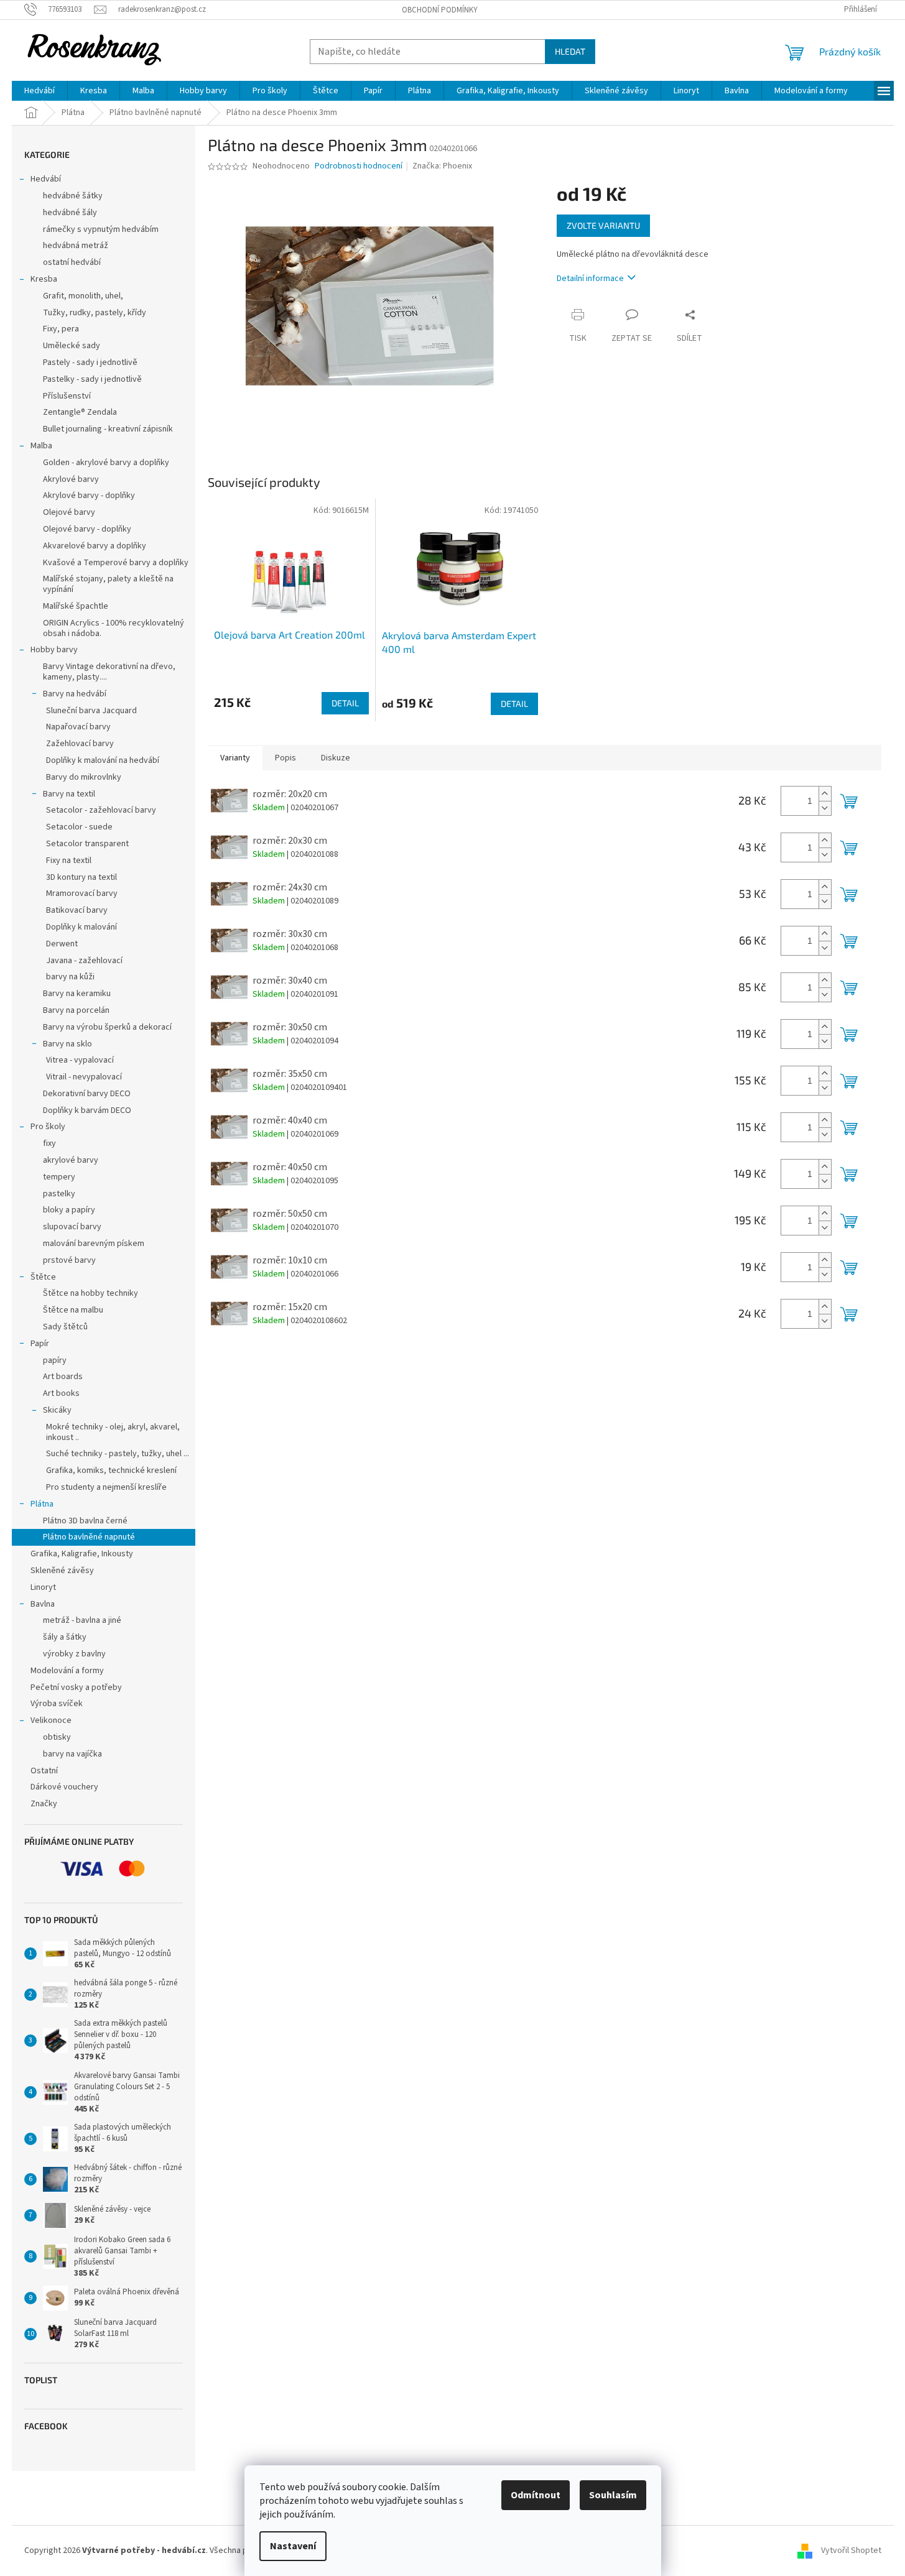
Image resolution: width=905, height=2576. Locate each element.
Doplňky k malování (81, 927)
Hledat (570, 51)
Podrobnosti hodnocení (359, 166)
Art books (61, 1393)
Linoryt (43, 1587)
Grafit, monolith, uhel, (83, 296)
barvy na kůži (70, 977)
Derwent (62, 944)
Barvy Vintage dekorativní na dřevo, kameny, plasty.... (109, 672)
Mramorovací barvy (82, 893)
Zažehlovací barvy (80, 744)
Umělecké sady (72, 346)
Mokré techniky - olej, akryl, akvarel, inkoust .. (113, 1432)
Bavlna (43, 1604)
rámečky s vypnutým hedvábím (101, 229)
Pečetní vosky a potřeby (76, 1687)
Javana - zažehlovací (84, 961)
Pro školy (48, 1127)
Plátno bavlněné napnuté (89, 1537)
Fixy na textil (69, 861)
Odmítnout (536, 2495)
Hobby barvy (54, 650)
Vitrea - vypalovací (80, 1060)
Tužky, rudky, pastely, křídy (95, 313)
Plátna (42, 1504)
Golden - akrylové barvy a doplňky (106, 463)
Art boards (63, 1377)
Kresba (44, 279)
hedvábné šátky (73, 196)
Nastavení (293, 2546)
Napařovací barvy (78, 727)
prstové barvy (69, 1260)
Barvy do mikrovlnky (84, 777)
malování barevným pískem (94, 1244)
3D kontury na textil (81, 877)
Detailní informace (590, 279)
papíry (55, 1360)
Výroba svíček (57, 1704)
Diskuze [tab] (336, 758)
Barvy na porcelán (76, 1010)
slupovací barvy (72, 1227)
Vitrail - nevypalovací (84, 1077)
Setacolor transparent (87, 844)
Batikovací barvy (77, 910)
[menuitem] (39, 91)
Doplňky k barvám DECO (87, 1110)
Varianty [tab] (235, 758)
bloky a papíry (69, 1210)
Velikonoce (51, 1720)
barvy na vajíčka (72, 1754)
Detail (345, 703)
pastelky (59, 1194)
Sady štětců (65, 1327)
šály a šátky (65, 1637)
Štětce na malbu (73, 1310)
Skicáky (57, 1410)
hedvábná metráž (76, 246)
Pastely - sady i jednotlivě (90, 362)
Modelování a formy (67, 1671)
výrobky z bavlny (74, 1654)
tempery (59, 1177)
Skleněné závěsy (62, 1571)
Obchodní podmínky (440, 10)
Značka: (442, 166)
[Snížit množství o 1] (825, 808)
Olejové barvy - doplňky (87, 529)
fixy (49, 1143)
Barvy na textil (69, 794)
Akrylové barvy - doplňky (89, 496)
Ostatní (44, 1771)
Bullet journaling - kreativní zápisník (108, 429)
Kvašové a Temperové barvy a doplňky (116, 563)
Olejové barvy (69, 512)
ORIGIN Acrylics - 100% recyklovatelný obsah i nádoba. (114, 628)
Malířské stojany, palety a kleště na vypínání (108, 584)
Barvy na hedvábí (75, 694)
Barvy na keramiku (77, 994)
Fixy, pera (61, 329)
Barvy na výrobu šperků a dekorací (107, 1027)
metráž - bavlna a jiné (82, 1620)
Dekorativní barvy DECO (87, 1094)
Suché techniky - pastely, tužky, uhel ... (118, 1454)
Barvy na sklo (67, 1044)
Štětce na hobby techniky (90, 1293)
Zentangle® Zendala (80, 412)
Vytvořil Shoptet (851, 2551)
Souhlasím (613, 2495)
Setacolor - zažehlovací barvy (101, 810)
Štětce (43, 1277)
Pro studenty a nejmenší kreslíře (106, 1487)
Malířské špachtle (76, 606)
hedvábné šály (70, 213)
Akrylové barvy (71, 479)
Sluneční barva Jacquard (91, 711)
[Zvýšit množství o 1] (825, 794)
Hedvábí (46, 179)
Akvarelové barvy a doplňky (95, 546)
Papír (40, 1344)
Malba (41, 446)
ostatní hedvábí (72, 262)
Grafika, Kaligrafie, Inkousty (82, 1554)
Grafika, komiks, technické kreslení (111, 1470)
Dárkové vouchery (64, 1787)
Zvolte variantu (603, 225)
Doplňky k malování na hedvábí (103, 760)
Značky (44, 1804)
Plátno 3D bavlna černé (85, 1521)
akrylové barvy (71, 1160)
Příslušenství (67, 396)
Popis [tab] (285, 758)
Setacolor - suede (79, 827)
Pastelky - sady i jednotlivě (92, 379)
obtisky (57, 1737)
